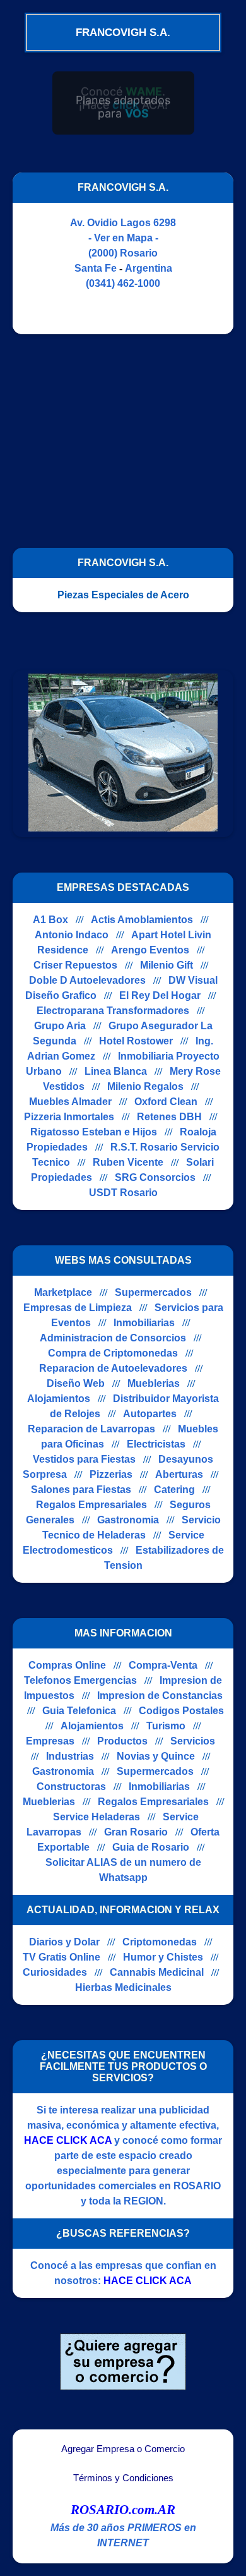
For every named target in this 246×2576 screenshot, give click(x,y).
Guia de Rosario (151, 1847)
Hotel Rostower (136, 1041)
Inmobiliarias (144, 1323)
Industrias (70, 1756)
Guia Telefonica (79, 1711)
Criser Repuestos (75, 965)
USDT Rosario (123, 1193)
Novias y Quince (156, 1756)
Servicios (193, 1741)
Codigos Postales (181, 1711)
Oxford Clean (166, 1102)
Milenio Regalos (145, 1086)
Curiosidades (55, 1972)
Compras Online (67, 1665)
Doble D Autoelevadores (87, 980)
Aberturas (179, 1474)
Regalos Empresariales (91, 1505)
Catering (174, 1490)
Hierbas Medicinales (123, 1987)
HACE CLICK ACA (68, 2140)
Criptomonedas (160, 1942)
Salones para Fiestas (81, 1490)
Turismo (166, 1726)
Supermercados (153, 1292)
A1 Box (50, 920)
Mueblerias (154, 1383)
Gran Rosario (136, 1832)
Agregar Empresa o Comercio (123, 2449)
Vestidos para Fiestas (84, 1459)
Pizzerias (111, 1474)
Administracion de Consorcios (113, 1338)
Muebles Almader (70, 1102)
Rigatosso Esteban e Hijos (94, 1132)
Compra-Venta (163, 1665)
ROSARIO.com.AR (123, 2510)
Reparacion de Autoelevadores (113, 1368)
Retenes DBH (169, 1117)
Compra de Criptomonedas (113, 1353)
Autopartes (150, 1414)
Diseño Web (76, 1383)
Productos (122, 1741)
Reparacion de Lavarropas (91, 1429)
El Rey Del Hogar (160, 995)
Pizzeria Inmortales (69, 1117)
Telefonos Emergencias (80, 1680)
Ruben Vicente (128, 1162)
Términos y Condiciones (123, 2478)
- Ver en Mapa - (123, 238)
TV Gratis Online (61, 1957)
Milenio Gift (167, 965)
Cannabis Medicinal (157, 1972)
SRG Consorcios (155, 1177)
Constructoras (71, 1787)
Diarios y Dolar (64, 1942)
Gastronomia (128, 1520)
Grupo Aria (60, 1026)
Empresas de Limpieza (78, 1308)
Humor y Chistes (163, 1957)
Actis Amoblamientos (142, 920)
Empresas (50, 1741)
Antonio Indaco (72, 935)
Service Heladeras (97, 1817)
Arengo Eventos (150, 950)
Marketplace (63, 1292)
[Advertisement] (119, 435)
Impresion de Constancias (160, 1696)
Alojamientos (59, 1399)
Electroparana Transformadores (113, 1011)
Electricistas (156, 1444)
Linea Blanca (116, 1071)
